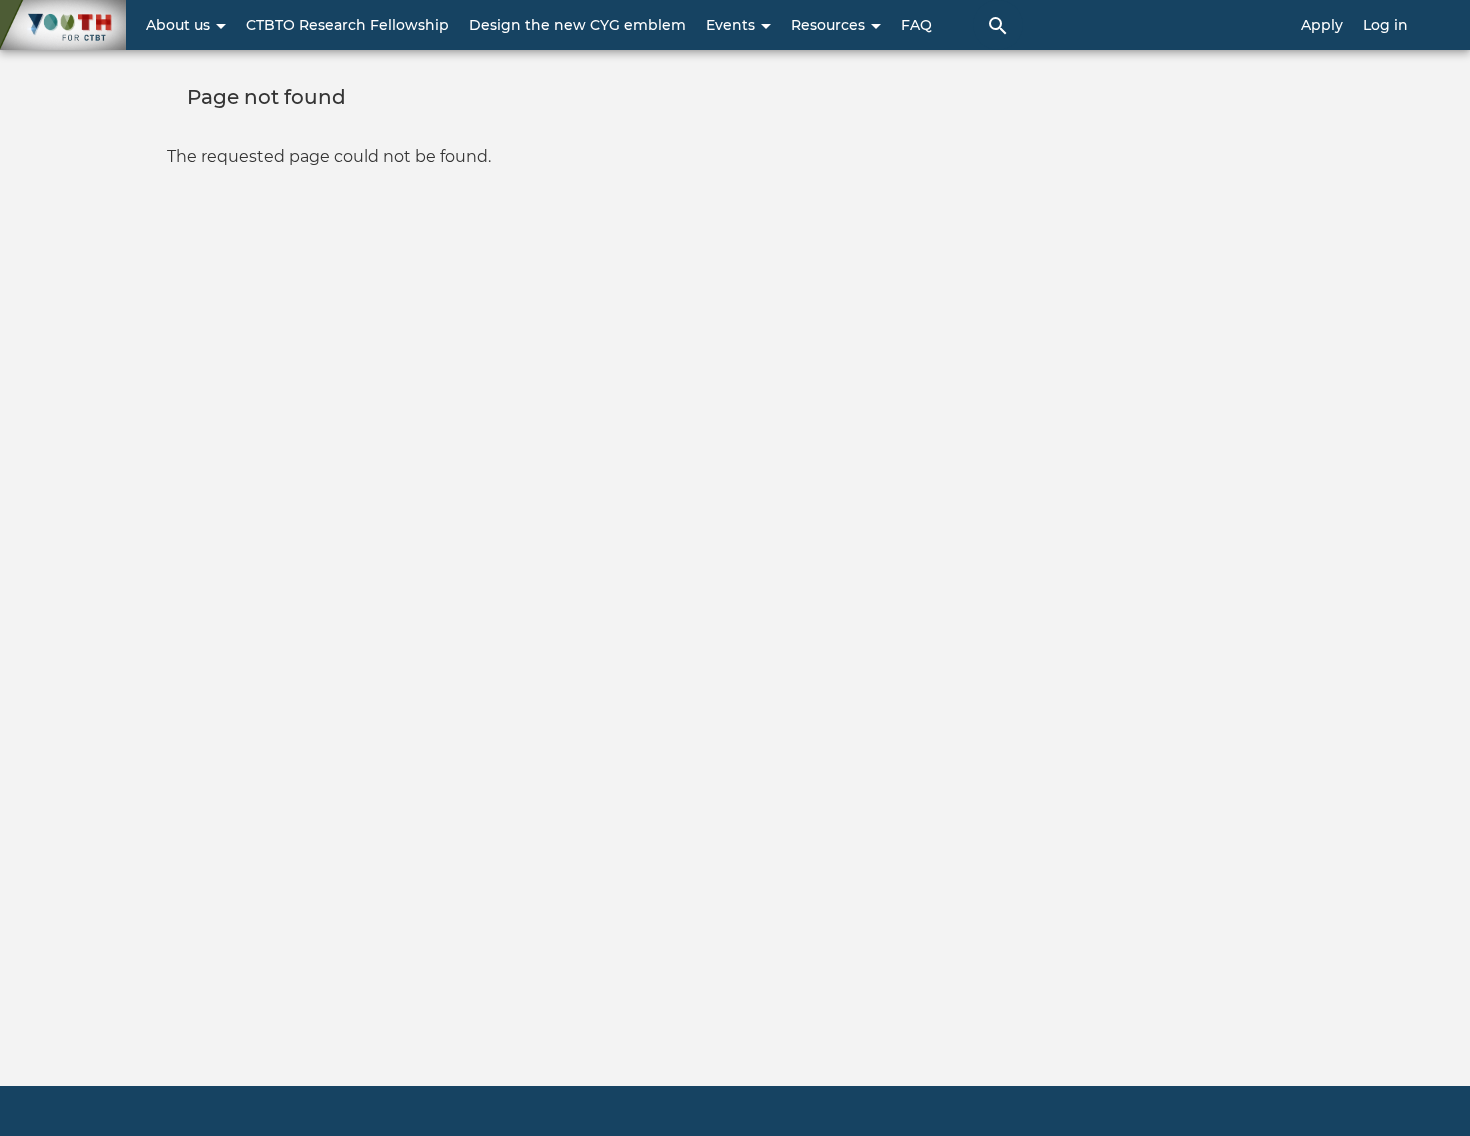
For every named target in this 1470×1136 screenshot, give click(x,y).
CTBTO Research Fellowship (347, 25)
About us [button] (180, 25)
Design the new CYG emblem (577, 25)
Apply (1322, 25)
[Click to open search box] (998, 25)
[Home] (63, 25)
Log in (1385, 25)
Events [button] (732, 25)
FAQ (916, 25)
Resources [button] (830, 25)
